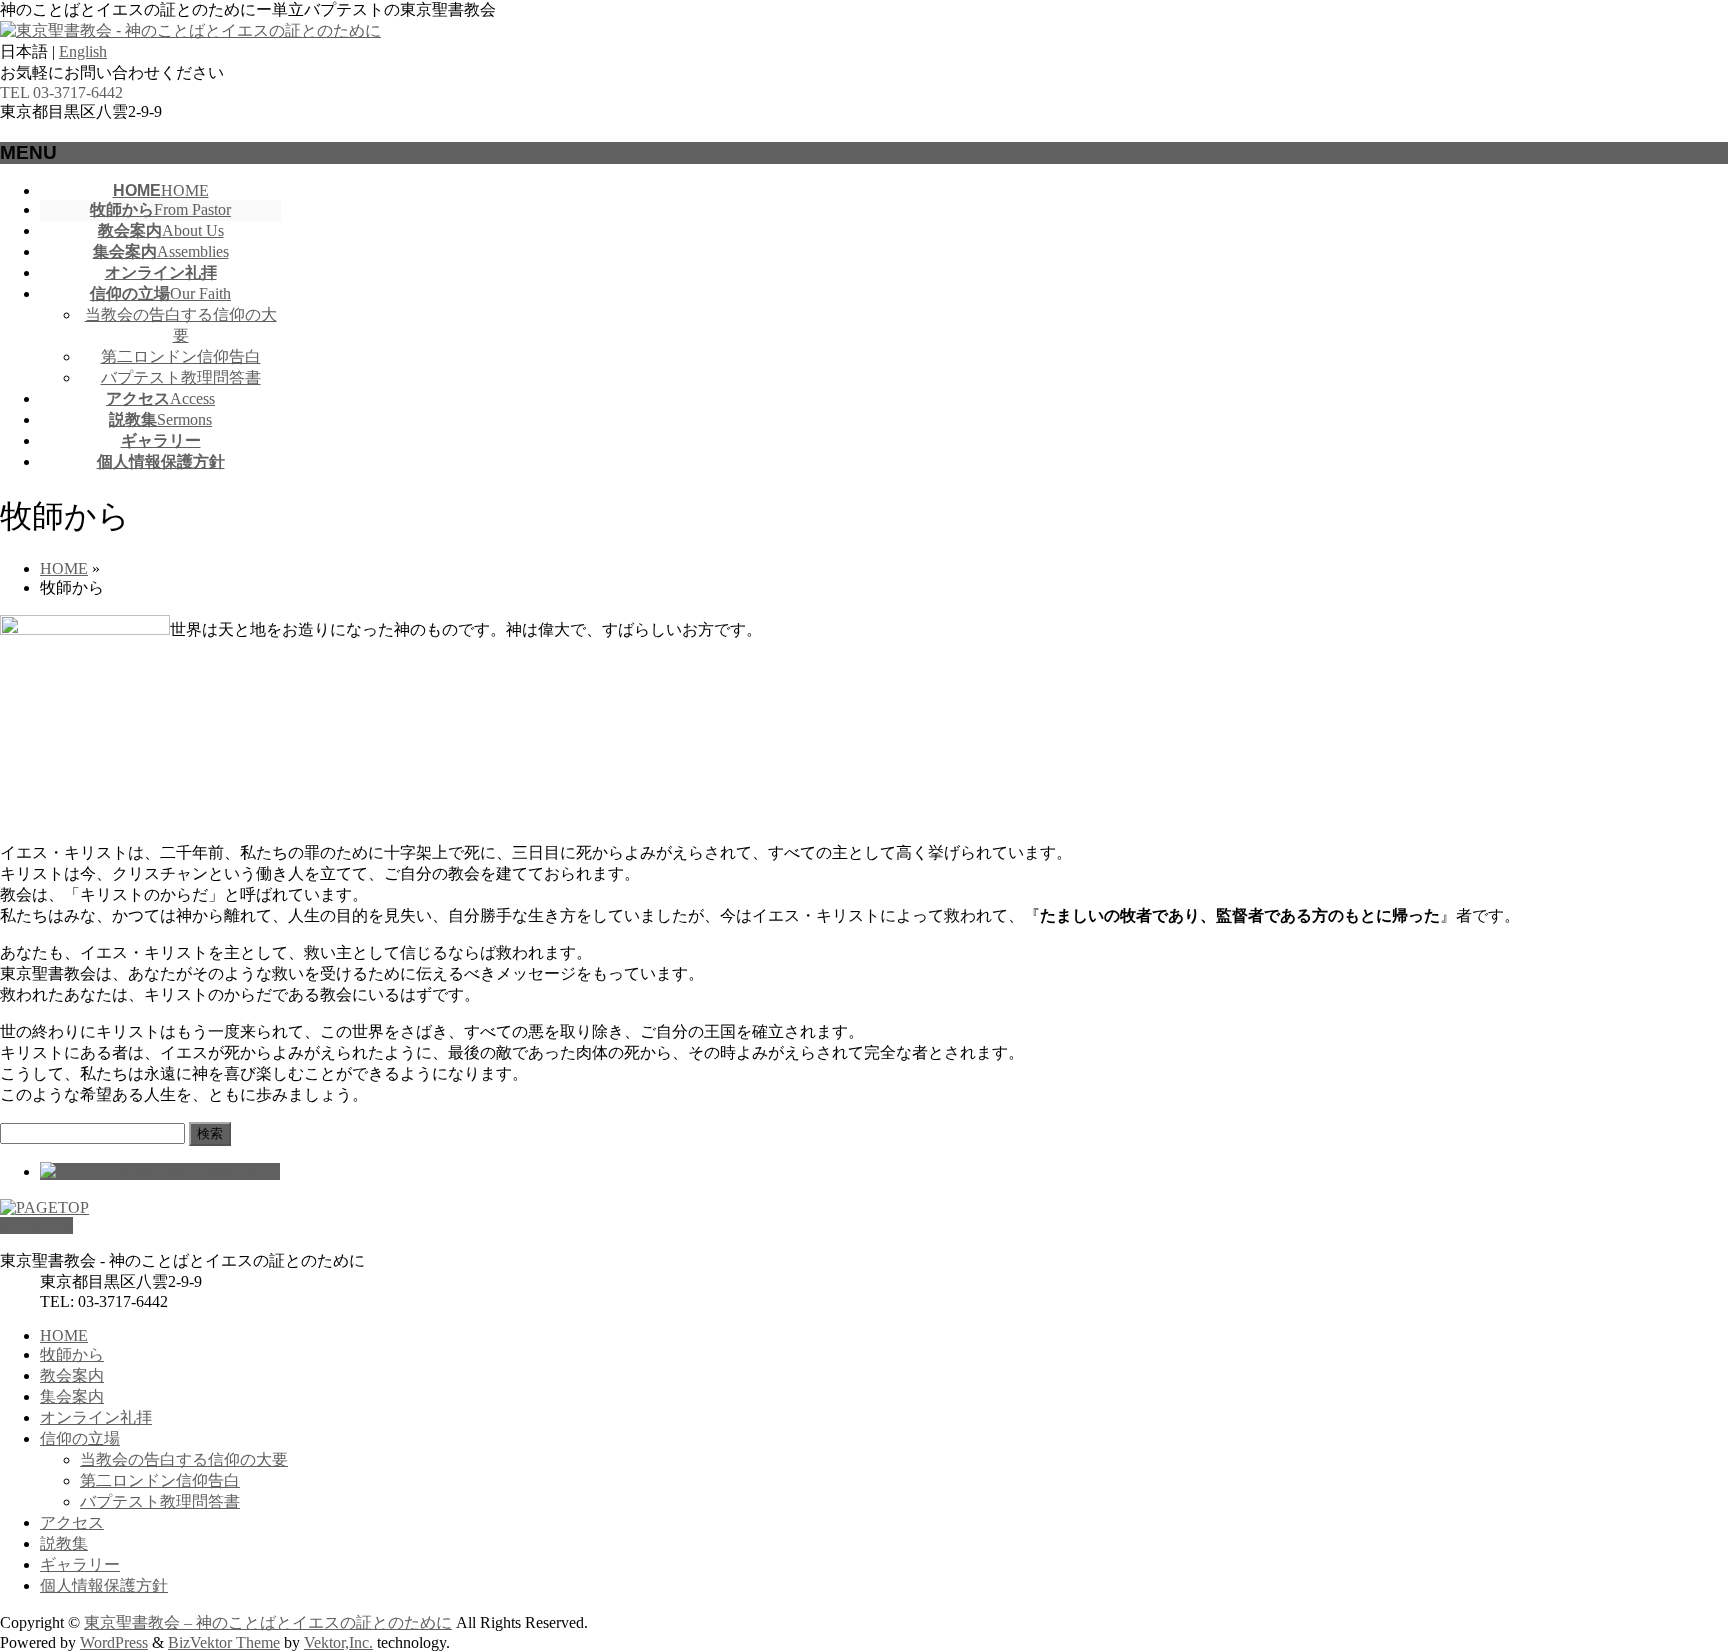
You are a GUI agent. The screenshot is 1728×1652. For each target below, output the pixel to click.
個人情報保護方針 (104, 1585)
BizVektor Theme (224, 1642)
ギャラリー (80, 1564)
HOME (64, 1335)
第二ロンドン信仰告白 (181, 356)
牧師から (72, 1354)
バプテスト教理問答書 (181, 377)
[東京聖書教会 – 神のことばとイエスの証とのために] (190, 30)
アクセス (72, 1522)
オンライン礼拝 (96, 1417)
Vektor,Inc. (338, 1642)
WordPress (114, 1642)
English (83, 51)
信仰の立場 (80, 1438)
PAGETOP (36, 1225)
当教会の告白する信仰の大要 (184, 1459)
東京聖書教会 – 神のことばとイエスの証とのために (268, 1622)
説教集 (64, 1543)
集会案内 (72, 1396)
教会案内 (72, 1375)
